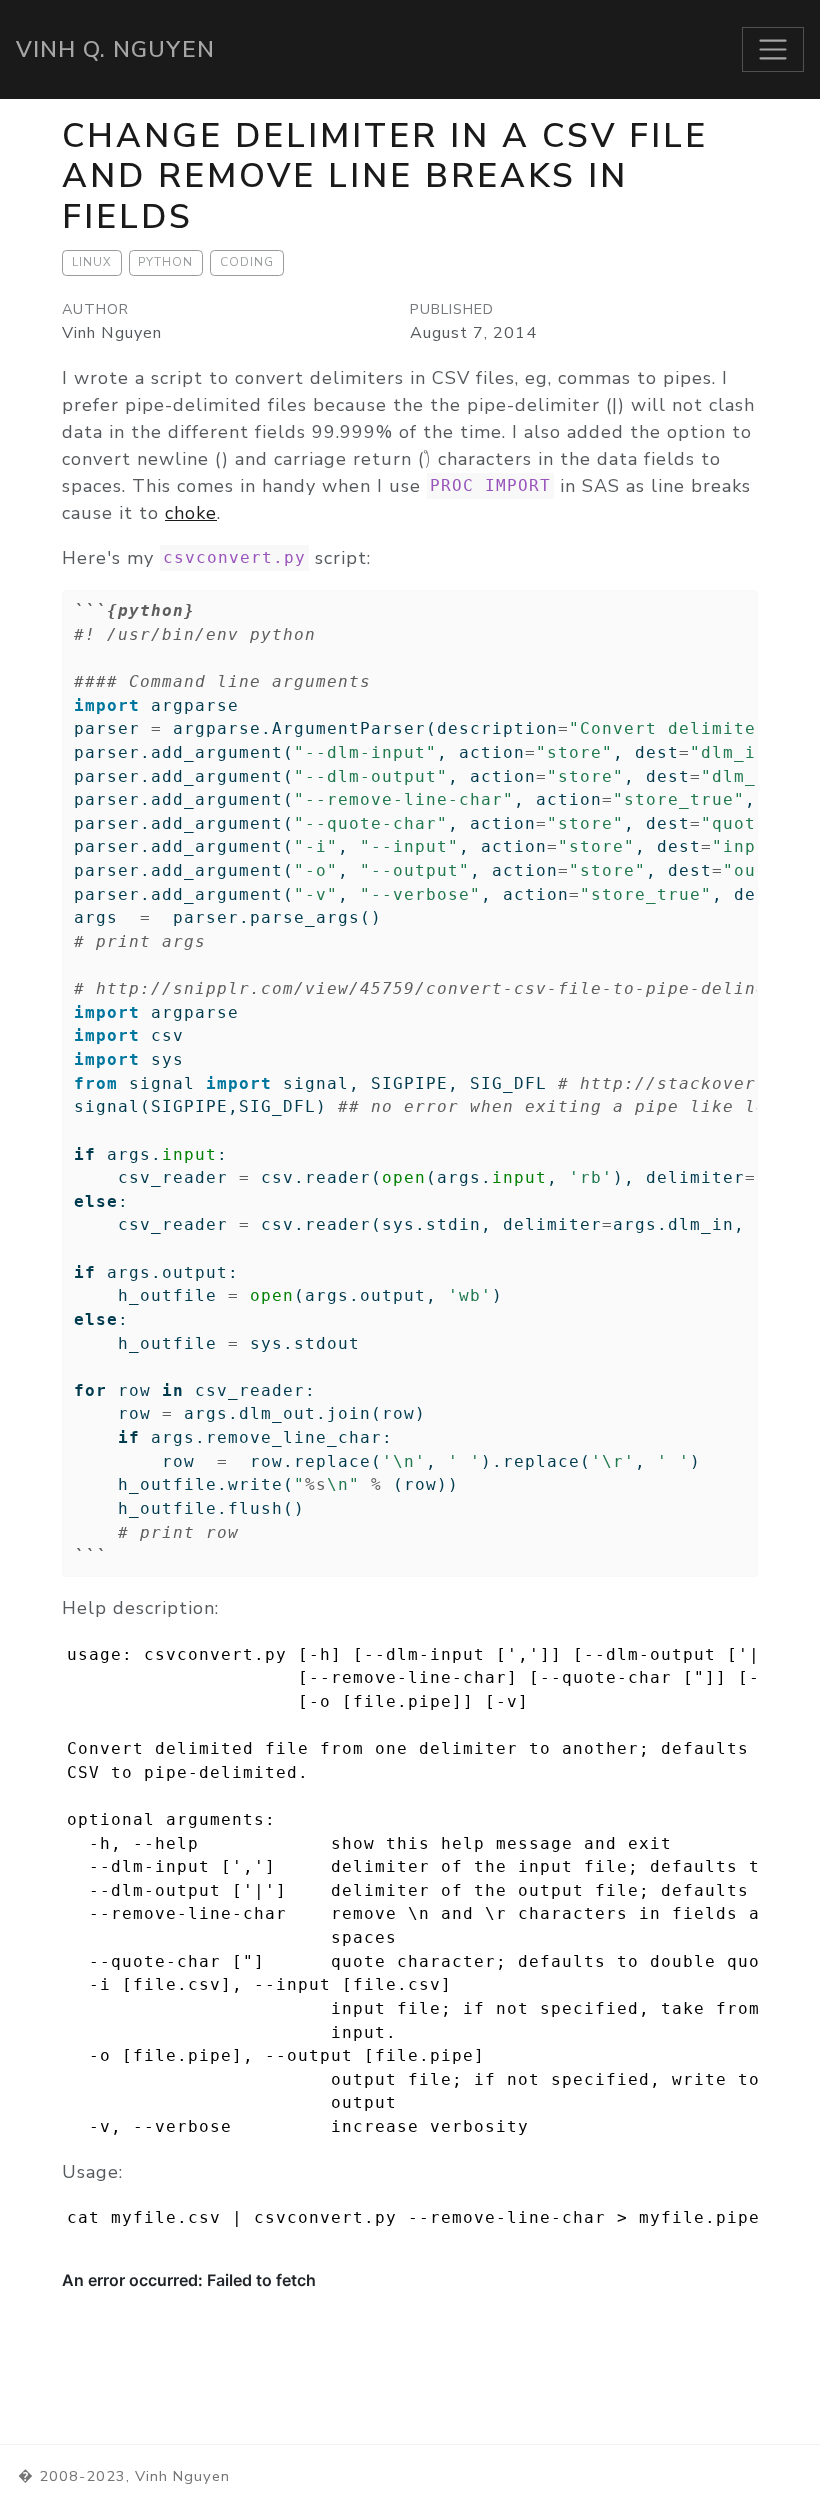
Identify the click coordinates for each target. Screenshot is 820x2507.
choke (191, 513)
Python (165, 262)
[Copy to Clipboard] (746, 597)
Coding (247, 262)
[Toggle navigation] (773, 49)
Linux (92, 262)
